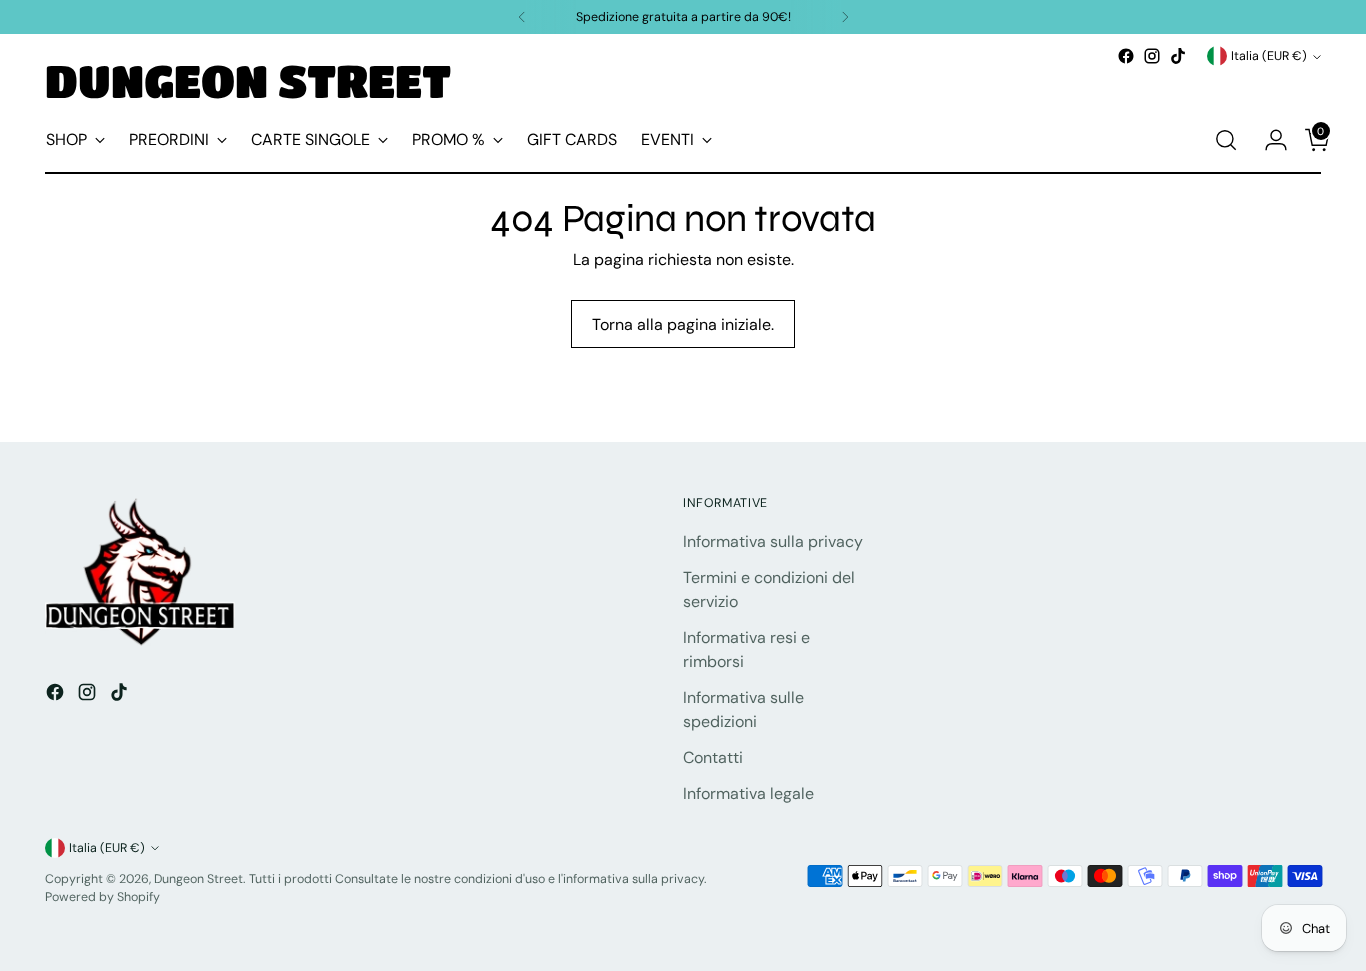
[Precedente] (522, 17)
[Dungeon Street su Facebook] (1126, 56)
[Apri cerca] (1226, 140)
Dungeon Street (198, 879)
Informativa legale (748, 793)
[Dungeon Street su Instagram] (1152, 56)
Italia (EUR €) (1269, 56)
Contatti (713, 757)
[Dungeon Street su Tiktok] (1178, 56)
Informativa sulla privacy (773, 541)
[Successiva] (845, 17)
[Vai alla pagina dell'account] (1268, 140)
